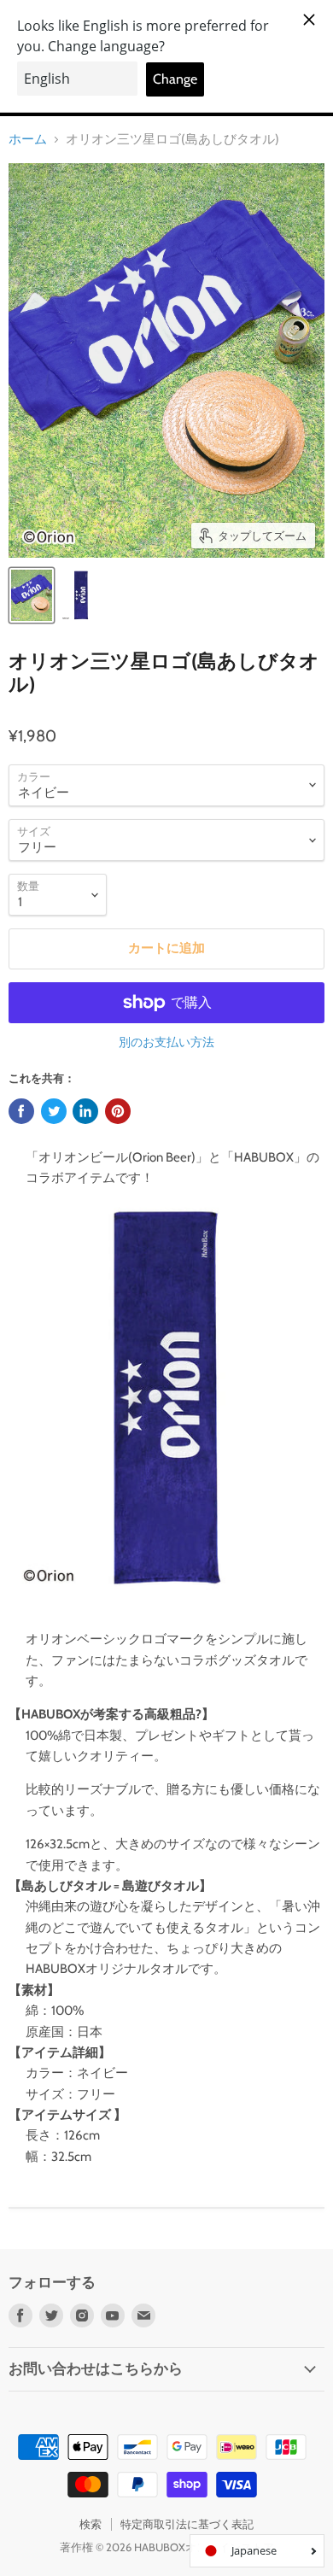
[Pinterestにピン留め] (118, 1111)
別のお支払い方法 (166, 1042)
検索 (91, 2524)
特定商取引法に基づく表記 (187, 2524)
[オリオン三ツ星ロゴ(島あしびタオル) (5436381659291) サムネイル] (32, 595)
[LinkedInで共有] (85, 1111)
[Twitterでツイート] (54, 1111)
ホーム (28, 140)
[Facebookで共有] (21, 1111)
